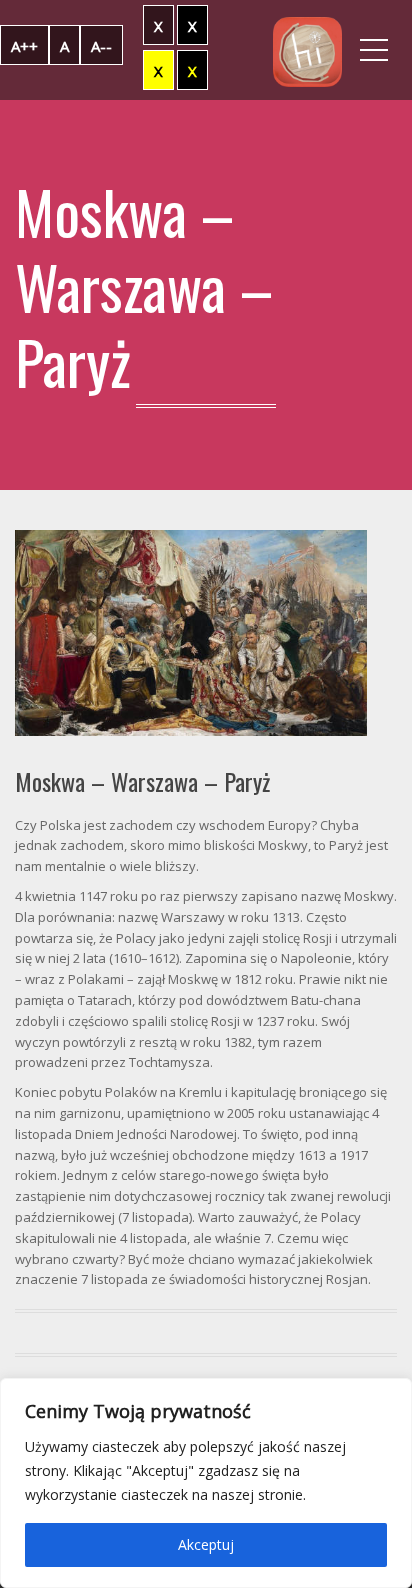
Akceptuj (206, 1544)
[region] (206, 1483)
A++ (24, 46)
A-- (101, 46)
